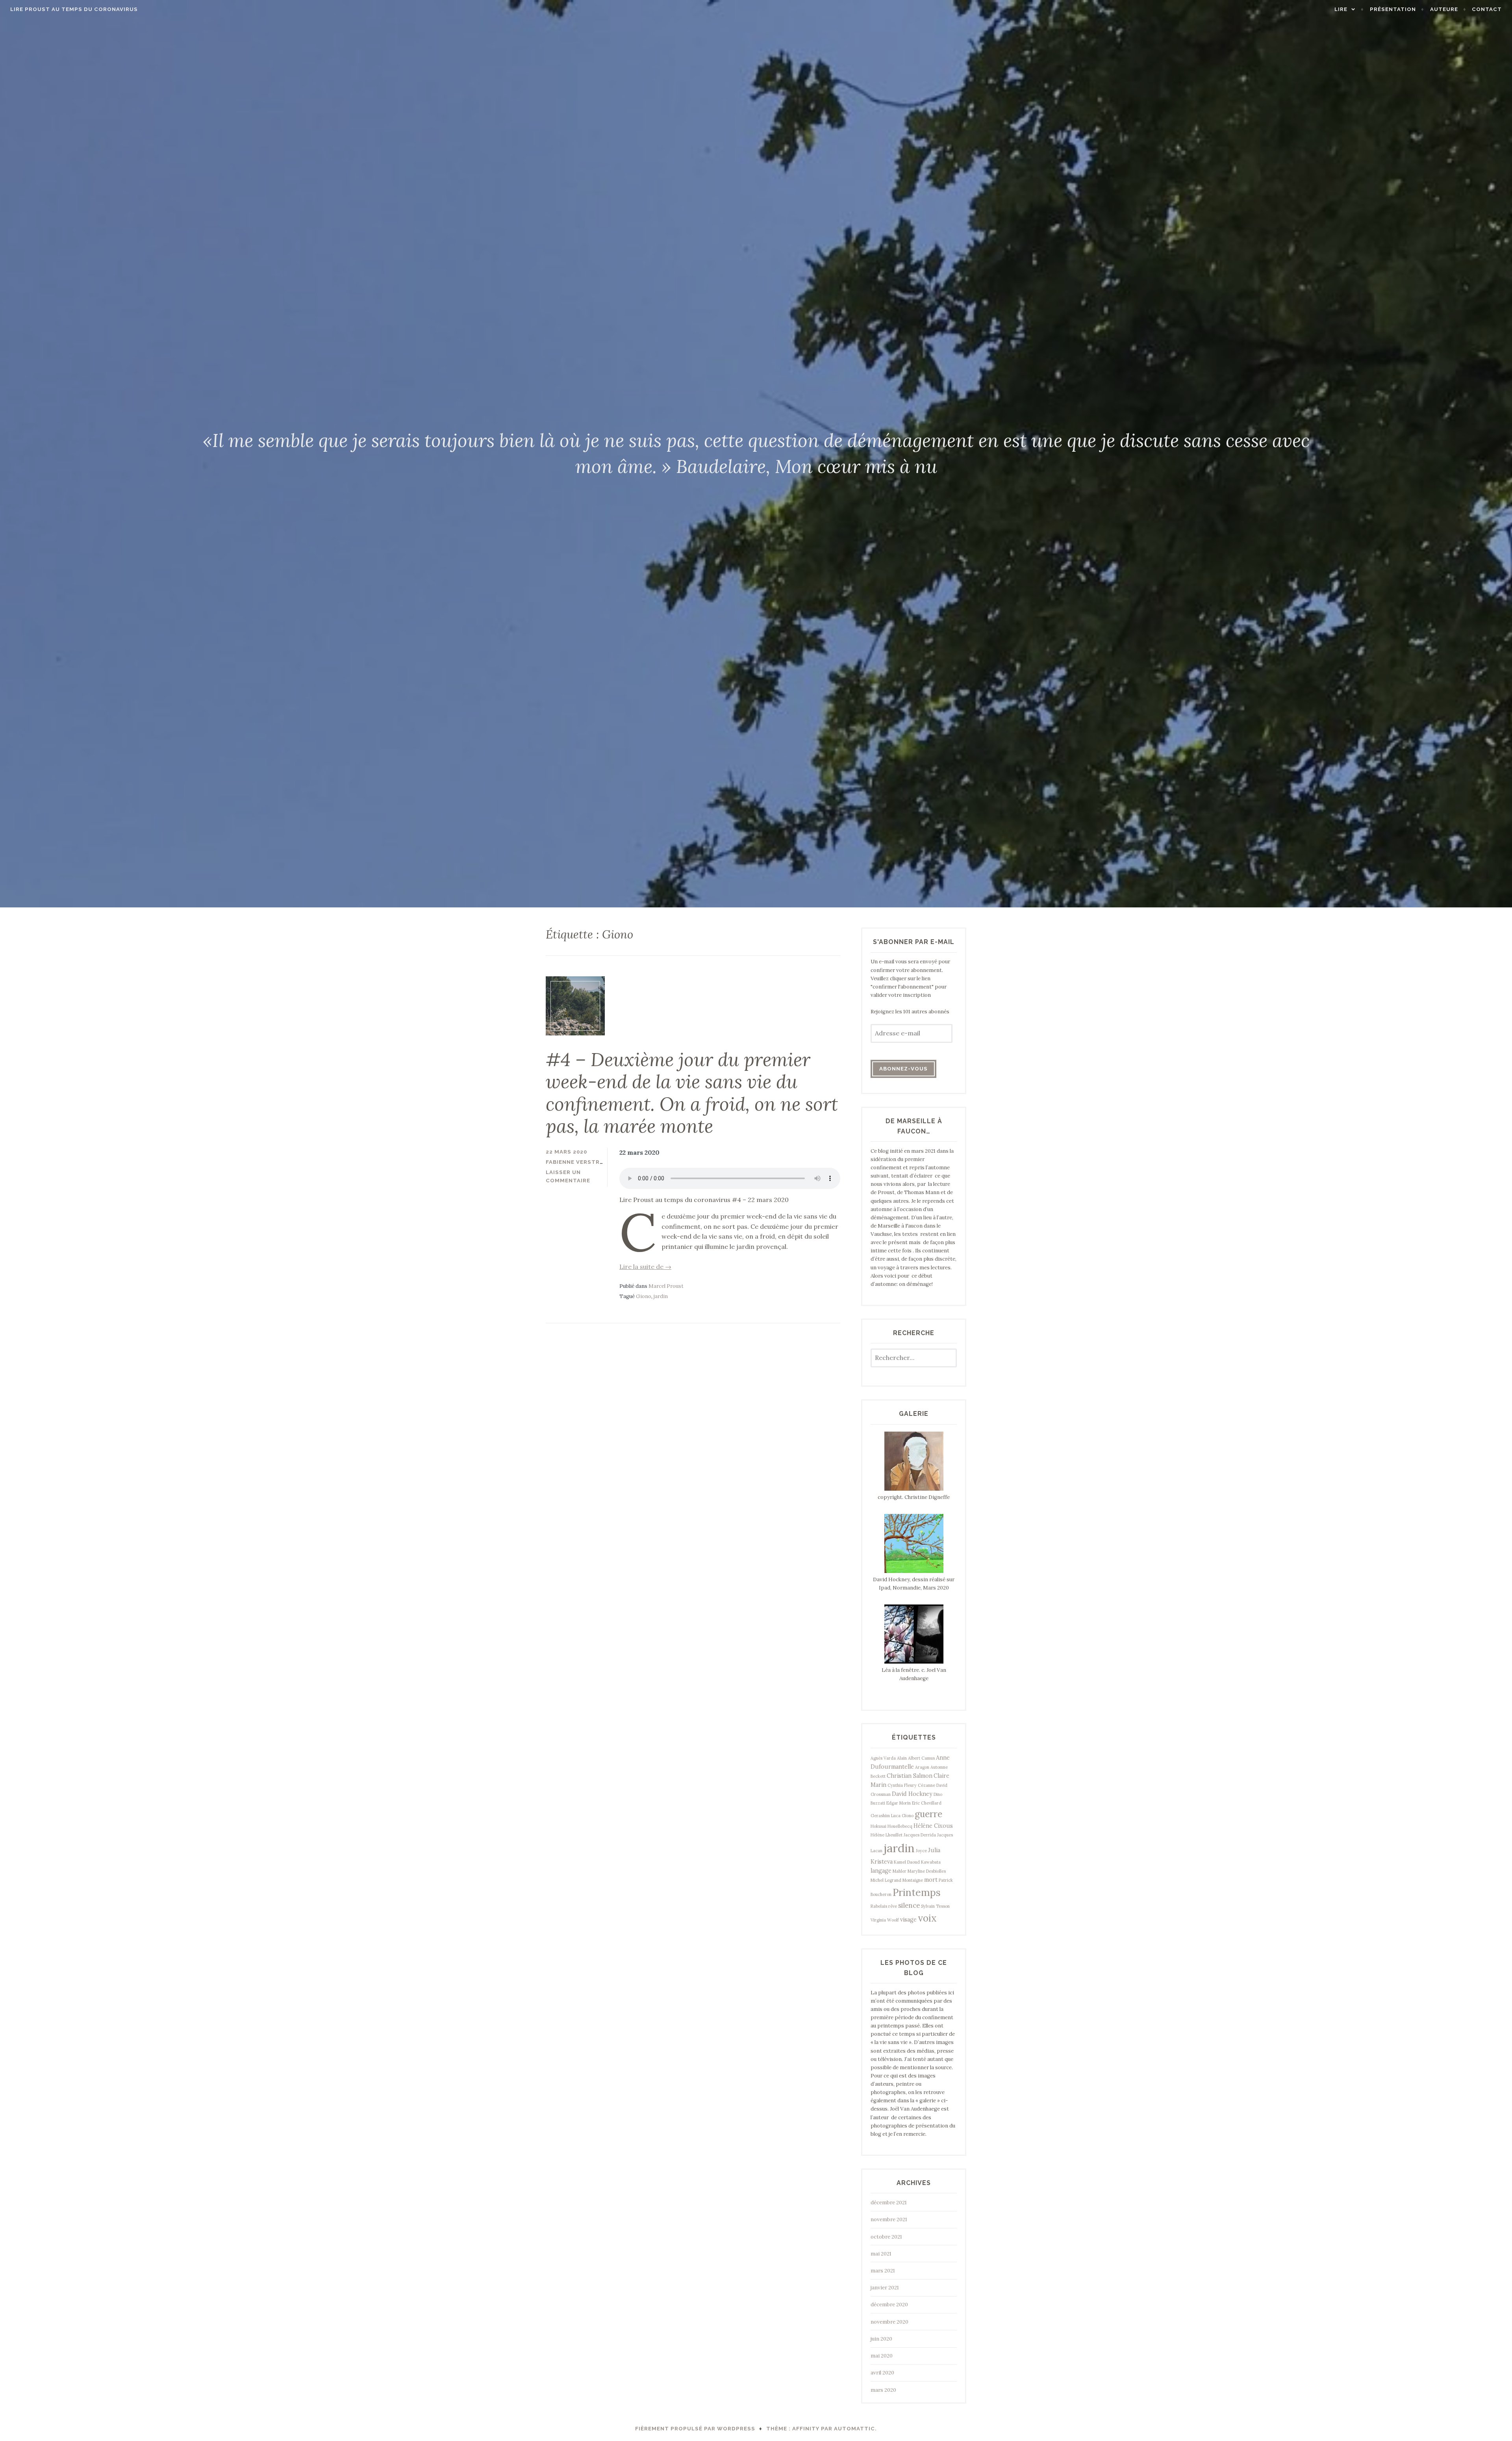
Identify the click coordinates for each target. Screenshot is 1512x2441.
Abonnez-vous (903, 1069)
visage (908, 1920)
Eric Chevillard (927, 1803)
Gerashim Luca (886, 1816)
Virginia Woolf (885, 1920)
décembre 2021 (889, 2203)
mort (931, 1880)
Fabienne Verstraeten (583, 1162)
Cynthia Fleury (902, 1785)
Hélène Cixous (933, 1826)
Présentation (1393, 9)
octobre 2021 (886, 2237)
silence (909, 1905)
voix (927, 1918)
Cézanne (926, 1785)
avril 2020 (882, 2373)
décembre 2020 (889, 2305)
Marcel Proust (666, 1286)
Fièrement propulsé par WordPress (695, 2429)
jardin (661, 1296)
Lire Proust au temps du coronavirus (74, 9)
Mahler (900, 1871)
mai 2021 (881, 2254)
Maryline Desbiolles (927, 1871)
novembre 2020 (889, 2322)
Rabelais (879, 1906)
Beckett (878, 1776)
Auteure (1444, 9)
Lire (1341, 9)
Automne (939, 1767)
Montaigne (913, 1880)
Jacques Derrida (920, 1835)
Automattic (854, 2429)
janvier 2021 (885, 2288)
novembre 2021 (889, 2219)
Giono (644, 1296)
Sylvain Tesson (935, 1906)
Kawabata (931, 1862)
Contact (1487, 9)
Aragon (922, 1767)
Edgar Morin (899, 1803)
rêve (893, 1906)
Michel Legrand (886, 1880)
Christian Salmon (910, 1776)
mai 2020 (882, 2356)
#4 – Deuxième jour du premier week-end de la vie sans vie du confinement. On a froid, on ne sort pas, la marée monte (692, 1093)
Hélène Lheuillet (887, 1835)
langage (881, 1871)
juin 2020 (881, 2339)
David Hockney (912, 1794)
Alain (902, 1758)
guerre (928, 1814)
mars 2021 (883, 2271)
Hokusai (878, 1826)
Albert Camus (921, 1758)
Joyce (921, 1851)
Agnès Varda (883, 1758)
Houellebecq (900, 1826)
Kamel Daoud (907, 1862)
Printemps (917, 1892)
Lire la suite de (645, 1267)
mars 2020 (883, 2390)
